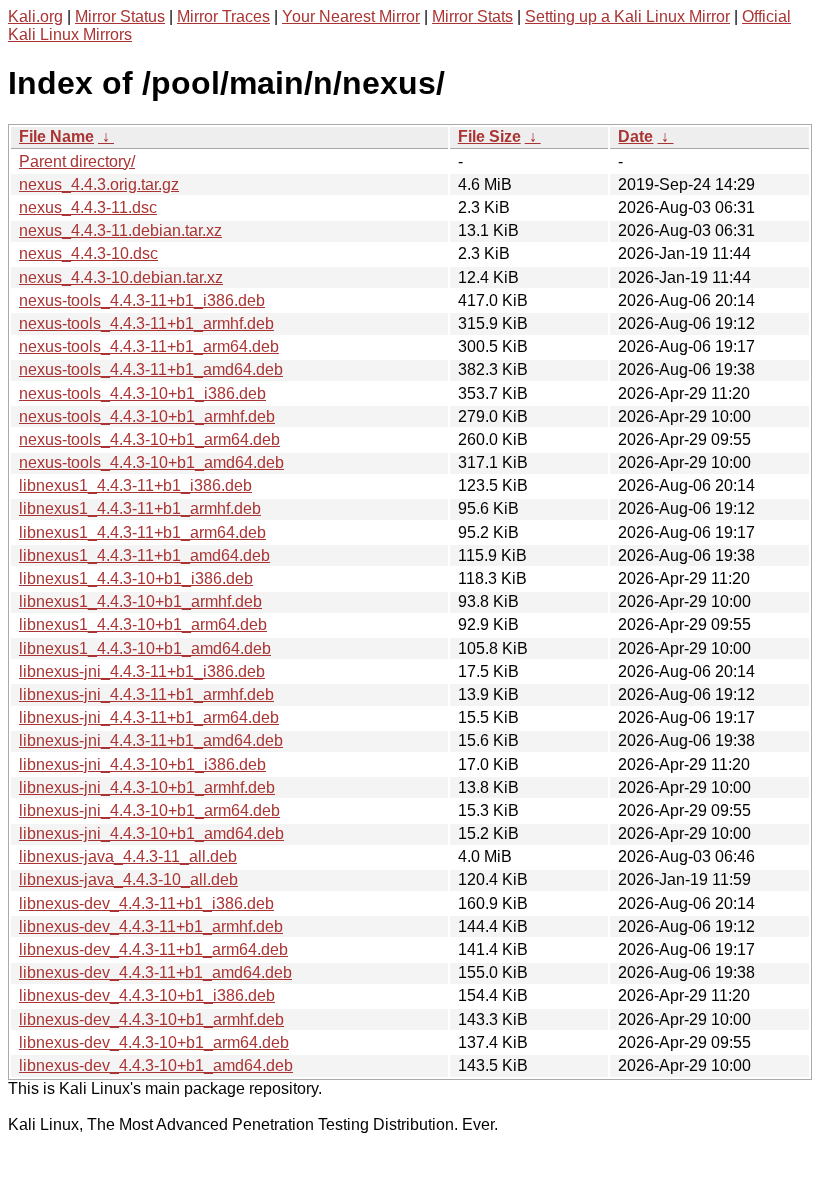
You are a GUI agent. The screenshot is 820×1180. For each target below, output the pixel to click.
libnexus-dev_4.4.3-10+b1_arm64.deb (154, 1042)
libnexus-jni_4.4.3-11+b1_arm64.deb (149, 717)
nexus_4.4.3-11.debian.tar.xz (120, 230)
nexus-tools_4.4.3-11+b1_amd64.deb (151, 369)
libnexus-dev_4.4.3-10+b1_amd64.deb (156, 1065)
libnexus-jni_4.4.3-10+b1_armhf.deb (147, 787)
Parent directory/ (77, 161)
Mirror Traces (223, 16)
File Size (489, 136)
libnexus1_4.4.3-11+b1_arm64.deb (142, 532)
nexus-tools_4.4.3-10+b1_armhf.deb (147, 416)
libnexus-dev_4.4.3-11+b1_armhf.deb (151, 926)
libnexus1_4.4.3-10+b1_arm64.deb (143, 624)
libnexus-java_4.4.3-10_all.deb (128, 879)
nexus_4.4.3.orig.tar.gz (99, 184)
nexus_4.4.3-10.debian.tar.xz (121, 277)
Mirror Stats (472, 16)
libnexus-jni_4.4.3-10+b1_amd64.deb (151, 833)
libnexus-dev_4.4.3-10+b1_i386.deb (147, 995)
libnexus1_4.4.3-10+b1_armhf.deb (140, 601)
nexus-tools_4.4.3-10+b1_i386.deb (142, 393)
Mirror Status (120, 16)
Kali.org (35, 16)
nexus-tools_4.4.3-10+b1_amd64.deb (151, 462)
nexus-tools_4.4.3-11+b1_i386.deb (142, 300)
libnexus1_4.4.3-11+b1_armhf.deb (140, 508)
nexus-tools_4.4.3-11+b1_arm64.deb (149, 346)
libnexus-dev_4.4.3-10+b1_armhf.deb (151, 1019)
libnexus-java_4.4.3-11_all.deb (128, 856)
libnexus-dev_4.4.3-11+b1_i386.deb (146, 903)
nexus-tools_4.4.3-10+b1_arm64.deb (149, 439)
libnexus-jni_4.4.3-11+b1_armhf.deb (146, 694)
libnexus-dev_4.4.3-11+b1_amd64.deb (155, 972)
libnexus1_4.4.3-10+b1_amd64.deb (145, 648)
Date (635, 136)
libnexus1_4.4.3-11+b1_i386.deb (135, 485)
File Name (56, 136)
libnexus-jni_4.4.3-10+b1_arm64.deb (149, 810)
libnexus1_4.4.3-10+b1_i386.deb (136, 578)
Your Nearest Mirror (351, 16)
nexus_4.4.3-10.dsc (88, 253)
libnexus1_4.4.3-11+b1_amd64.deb (144, 555)
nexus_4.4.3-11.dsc (88, 207)
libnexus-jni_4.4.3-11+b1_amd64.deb (151, 740)
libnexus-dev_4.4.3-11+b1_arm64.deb (153, 949)
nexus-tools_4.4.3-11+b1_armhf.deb (146, 323)
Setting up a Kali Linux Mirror (627, 16)
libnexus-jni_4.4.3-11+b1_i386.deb (142, 671)
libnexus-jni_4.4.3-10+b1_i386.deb (142, 764)
